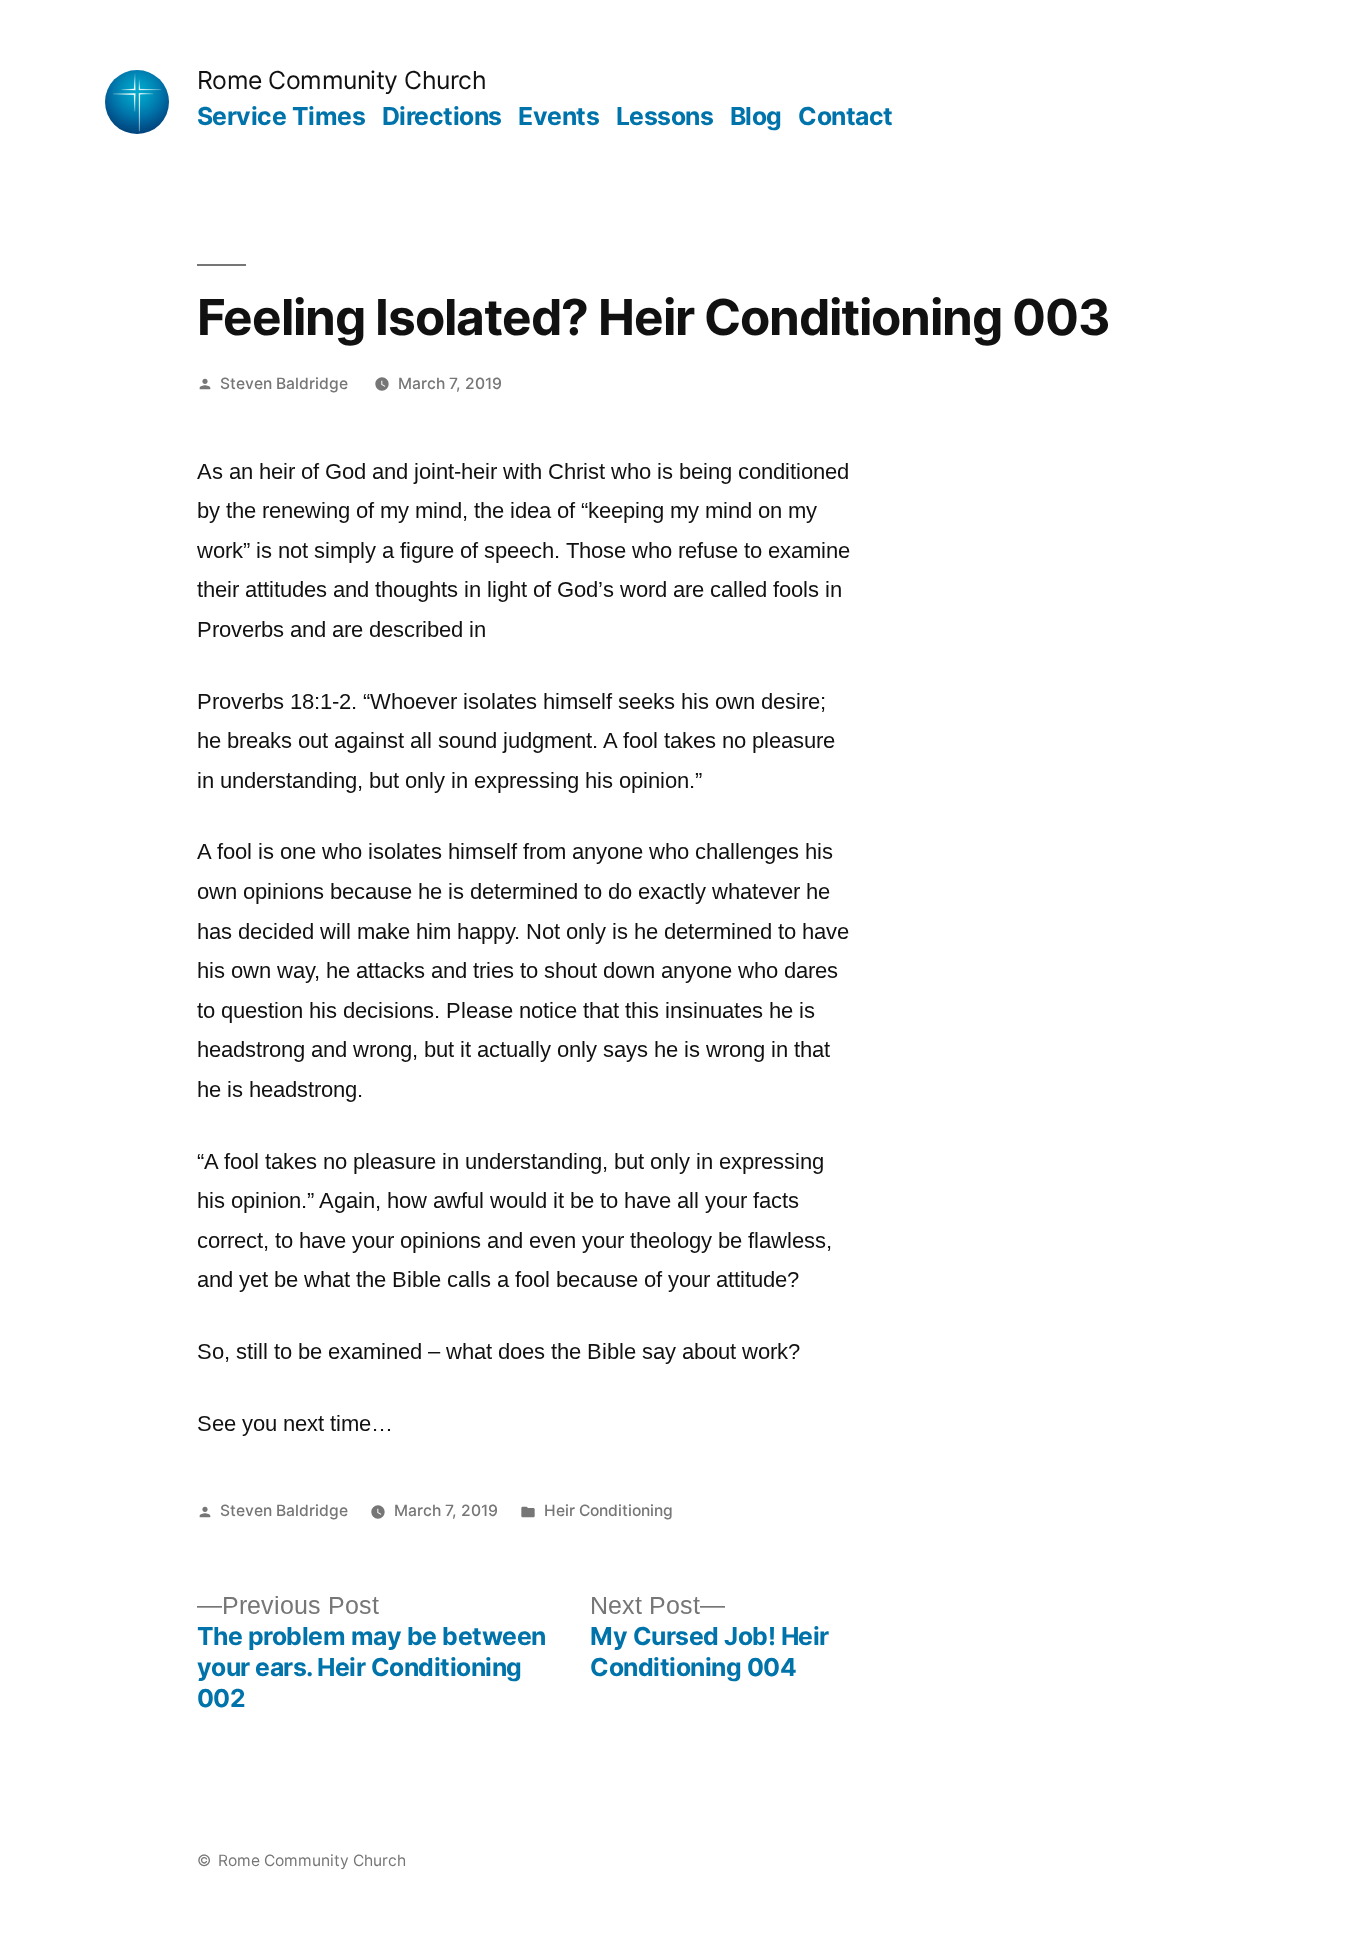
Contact (845, 116)
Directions (442, 116)
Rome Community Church (342, 80)
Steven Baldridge (284, 383)
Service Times (281, 116)
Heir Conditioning (608, 1510)
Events (558, 116)
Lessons (665, 116)
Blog (756, 116)
